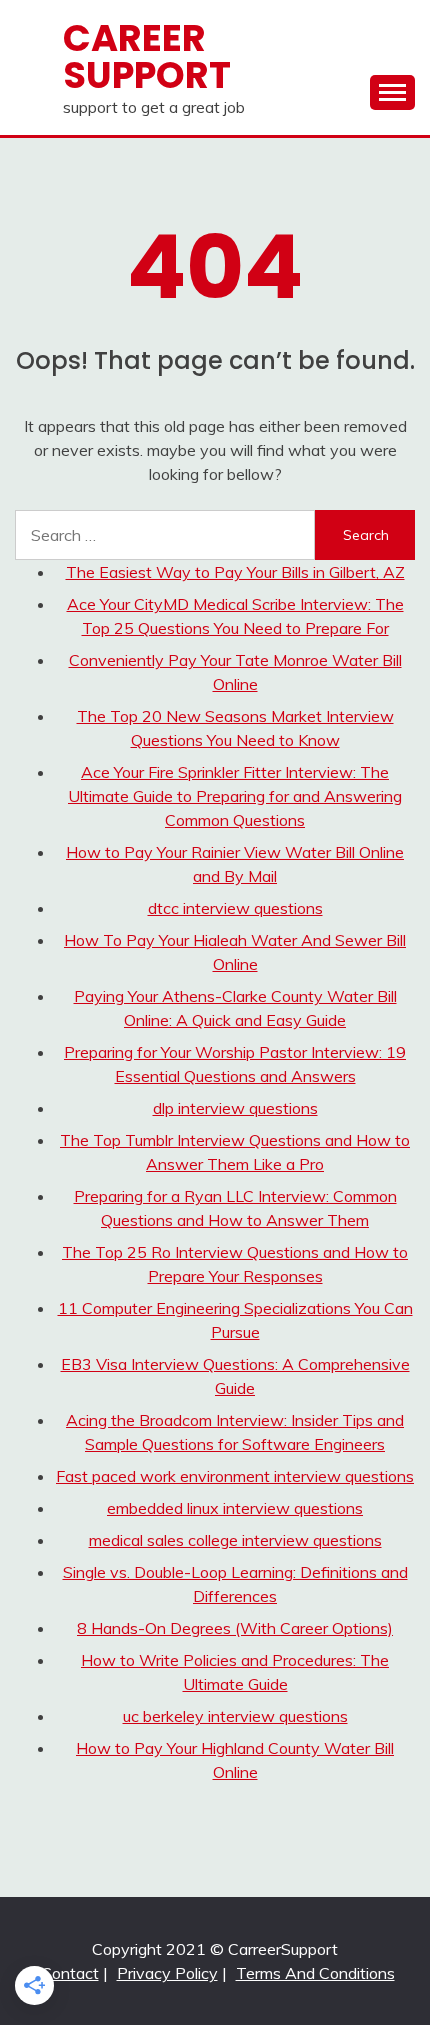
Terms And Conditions (315, 1973)
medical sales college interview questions (235, 1540)
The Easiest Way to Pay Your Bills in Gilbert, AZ (235, 572)
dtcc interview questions (235, 908)
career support (147, 56)
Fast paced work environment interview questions (235, 1476)
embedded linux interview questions (235, 1508)
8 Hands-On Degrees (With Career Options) (235, 1628)
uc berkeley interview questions (235, 1716)
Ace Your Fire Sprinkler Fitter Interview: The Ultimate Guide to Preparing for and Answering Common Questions (235, 796)
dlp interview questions (235, 1108)
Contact (70, 1973)
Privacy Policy (167, 1973)
